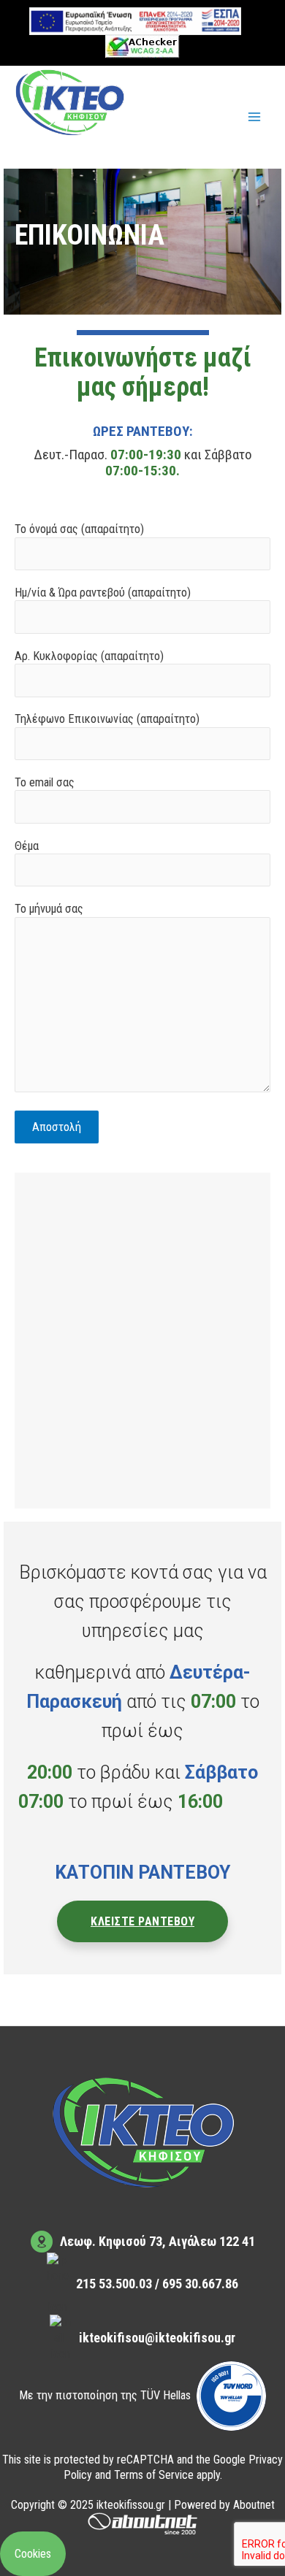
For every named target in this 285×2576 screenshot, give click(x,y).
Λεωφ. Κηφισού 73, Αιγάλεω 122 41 (157, 2241)
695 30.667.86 (200, 2284)
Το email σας (45, 782)
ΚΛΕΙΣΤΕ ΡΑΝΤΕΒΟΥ (142, 1921)
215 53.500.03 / (119, 2284)
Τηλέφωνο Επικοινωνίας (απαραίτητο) (107, 719)
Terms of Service (154, 2475)
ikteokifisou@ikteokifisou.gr (157, 2338)
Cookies (33, 2554)
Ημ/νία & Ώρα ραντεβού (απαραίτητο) (103, 593)
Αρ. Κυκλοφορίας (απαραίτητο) (89, 656)
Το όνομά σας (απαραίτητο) (79, 529)
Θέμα (27, 846)
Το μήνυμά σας (49, 909)
